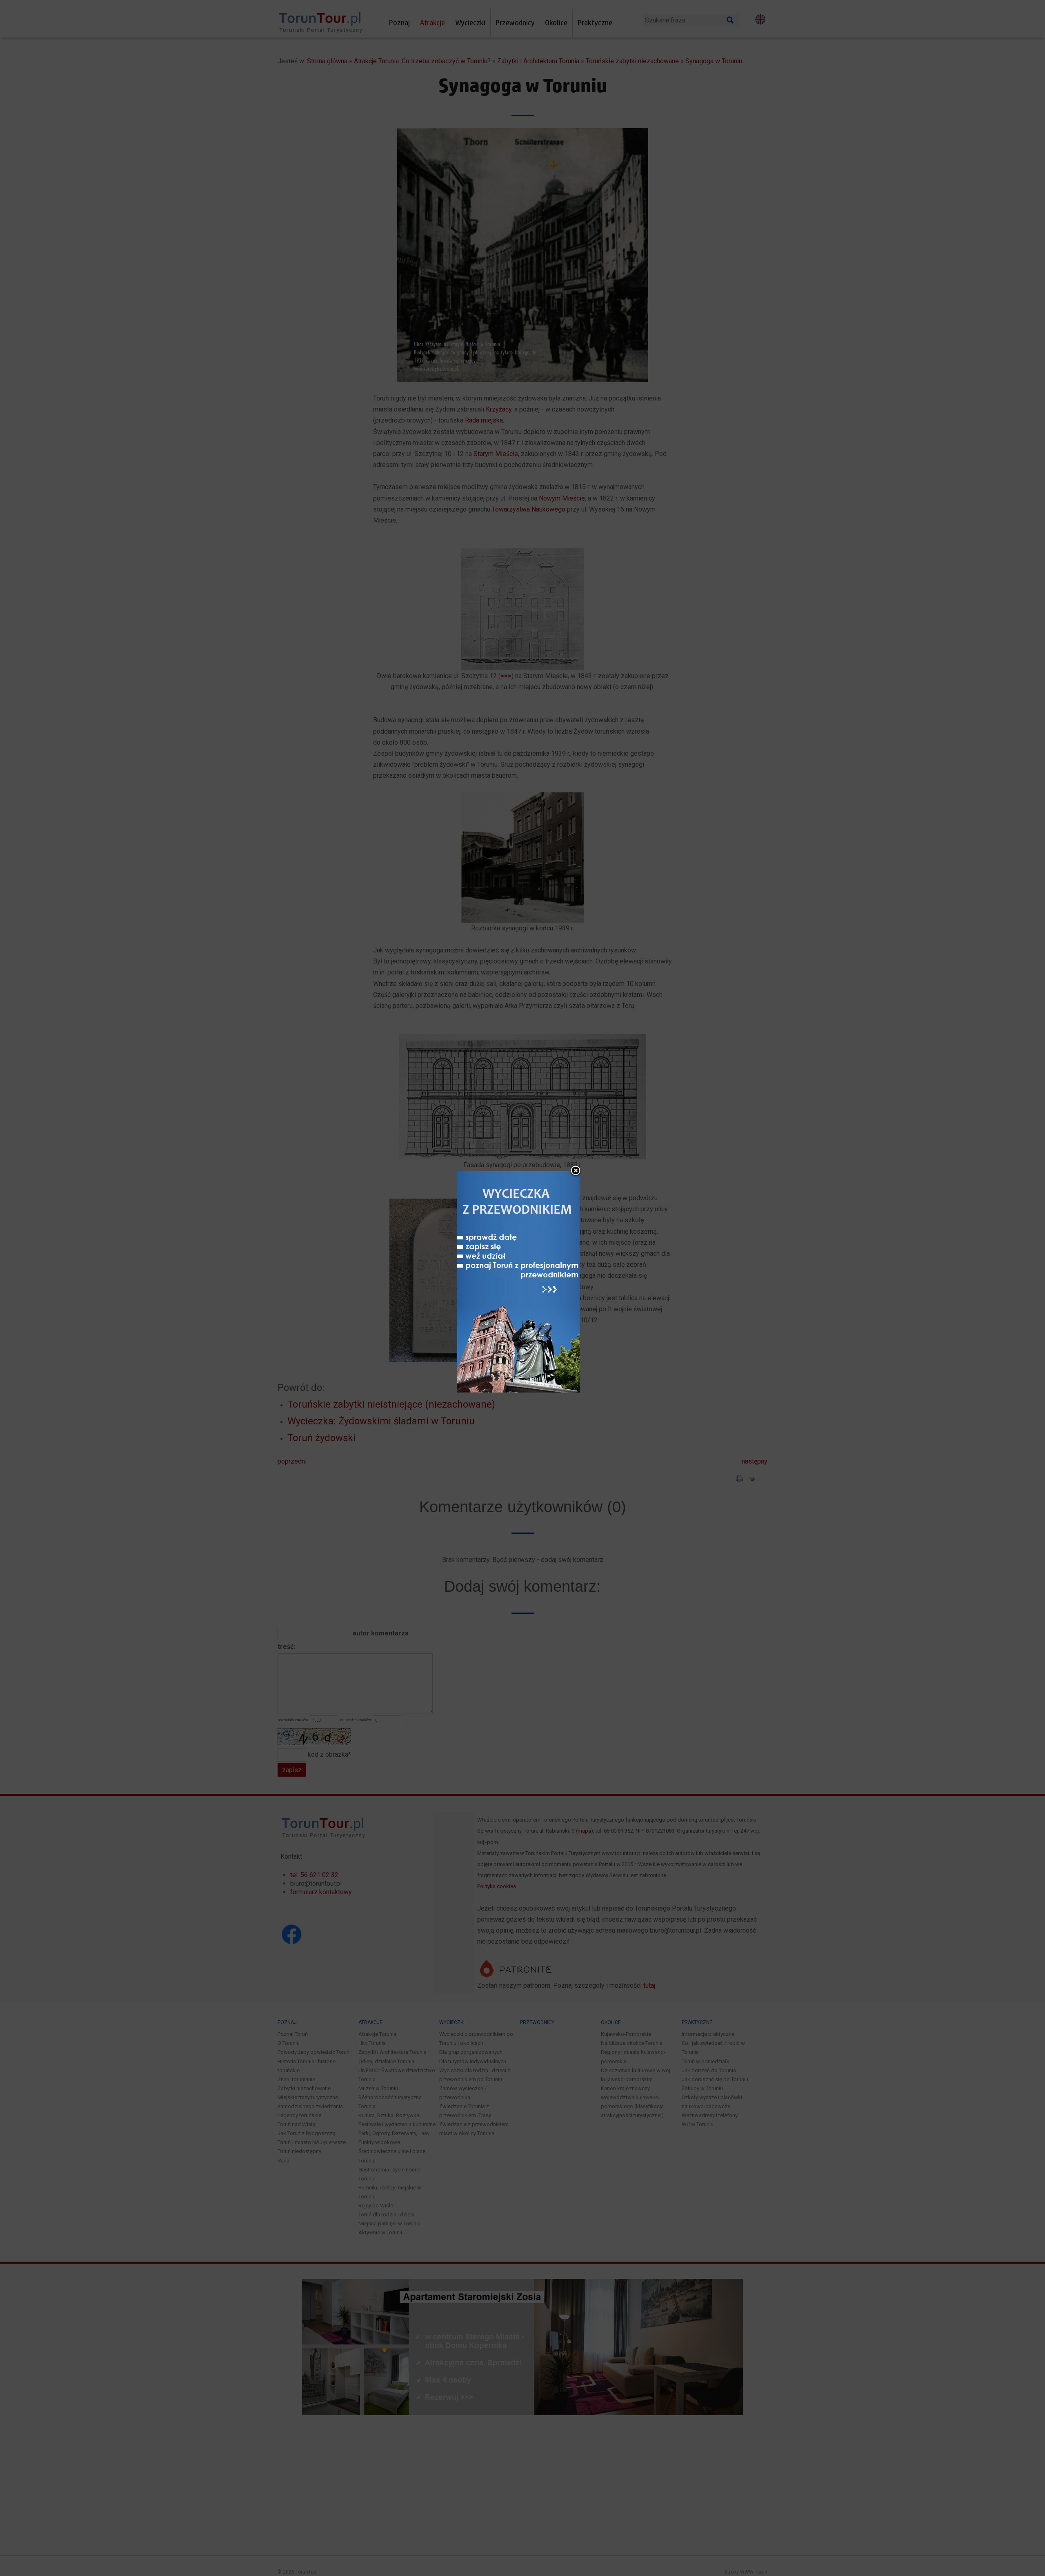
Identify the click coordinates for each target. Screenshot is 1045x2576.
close (576, 1171)
